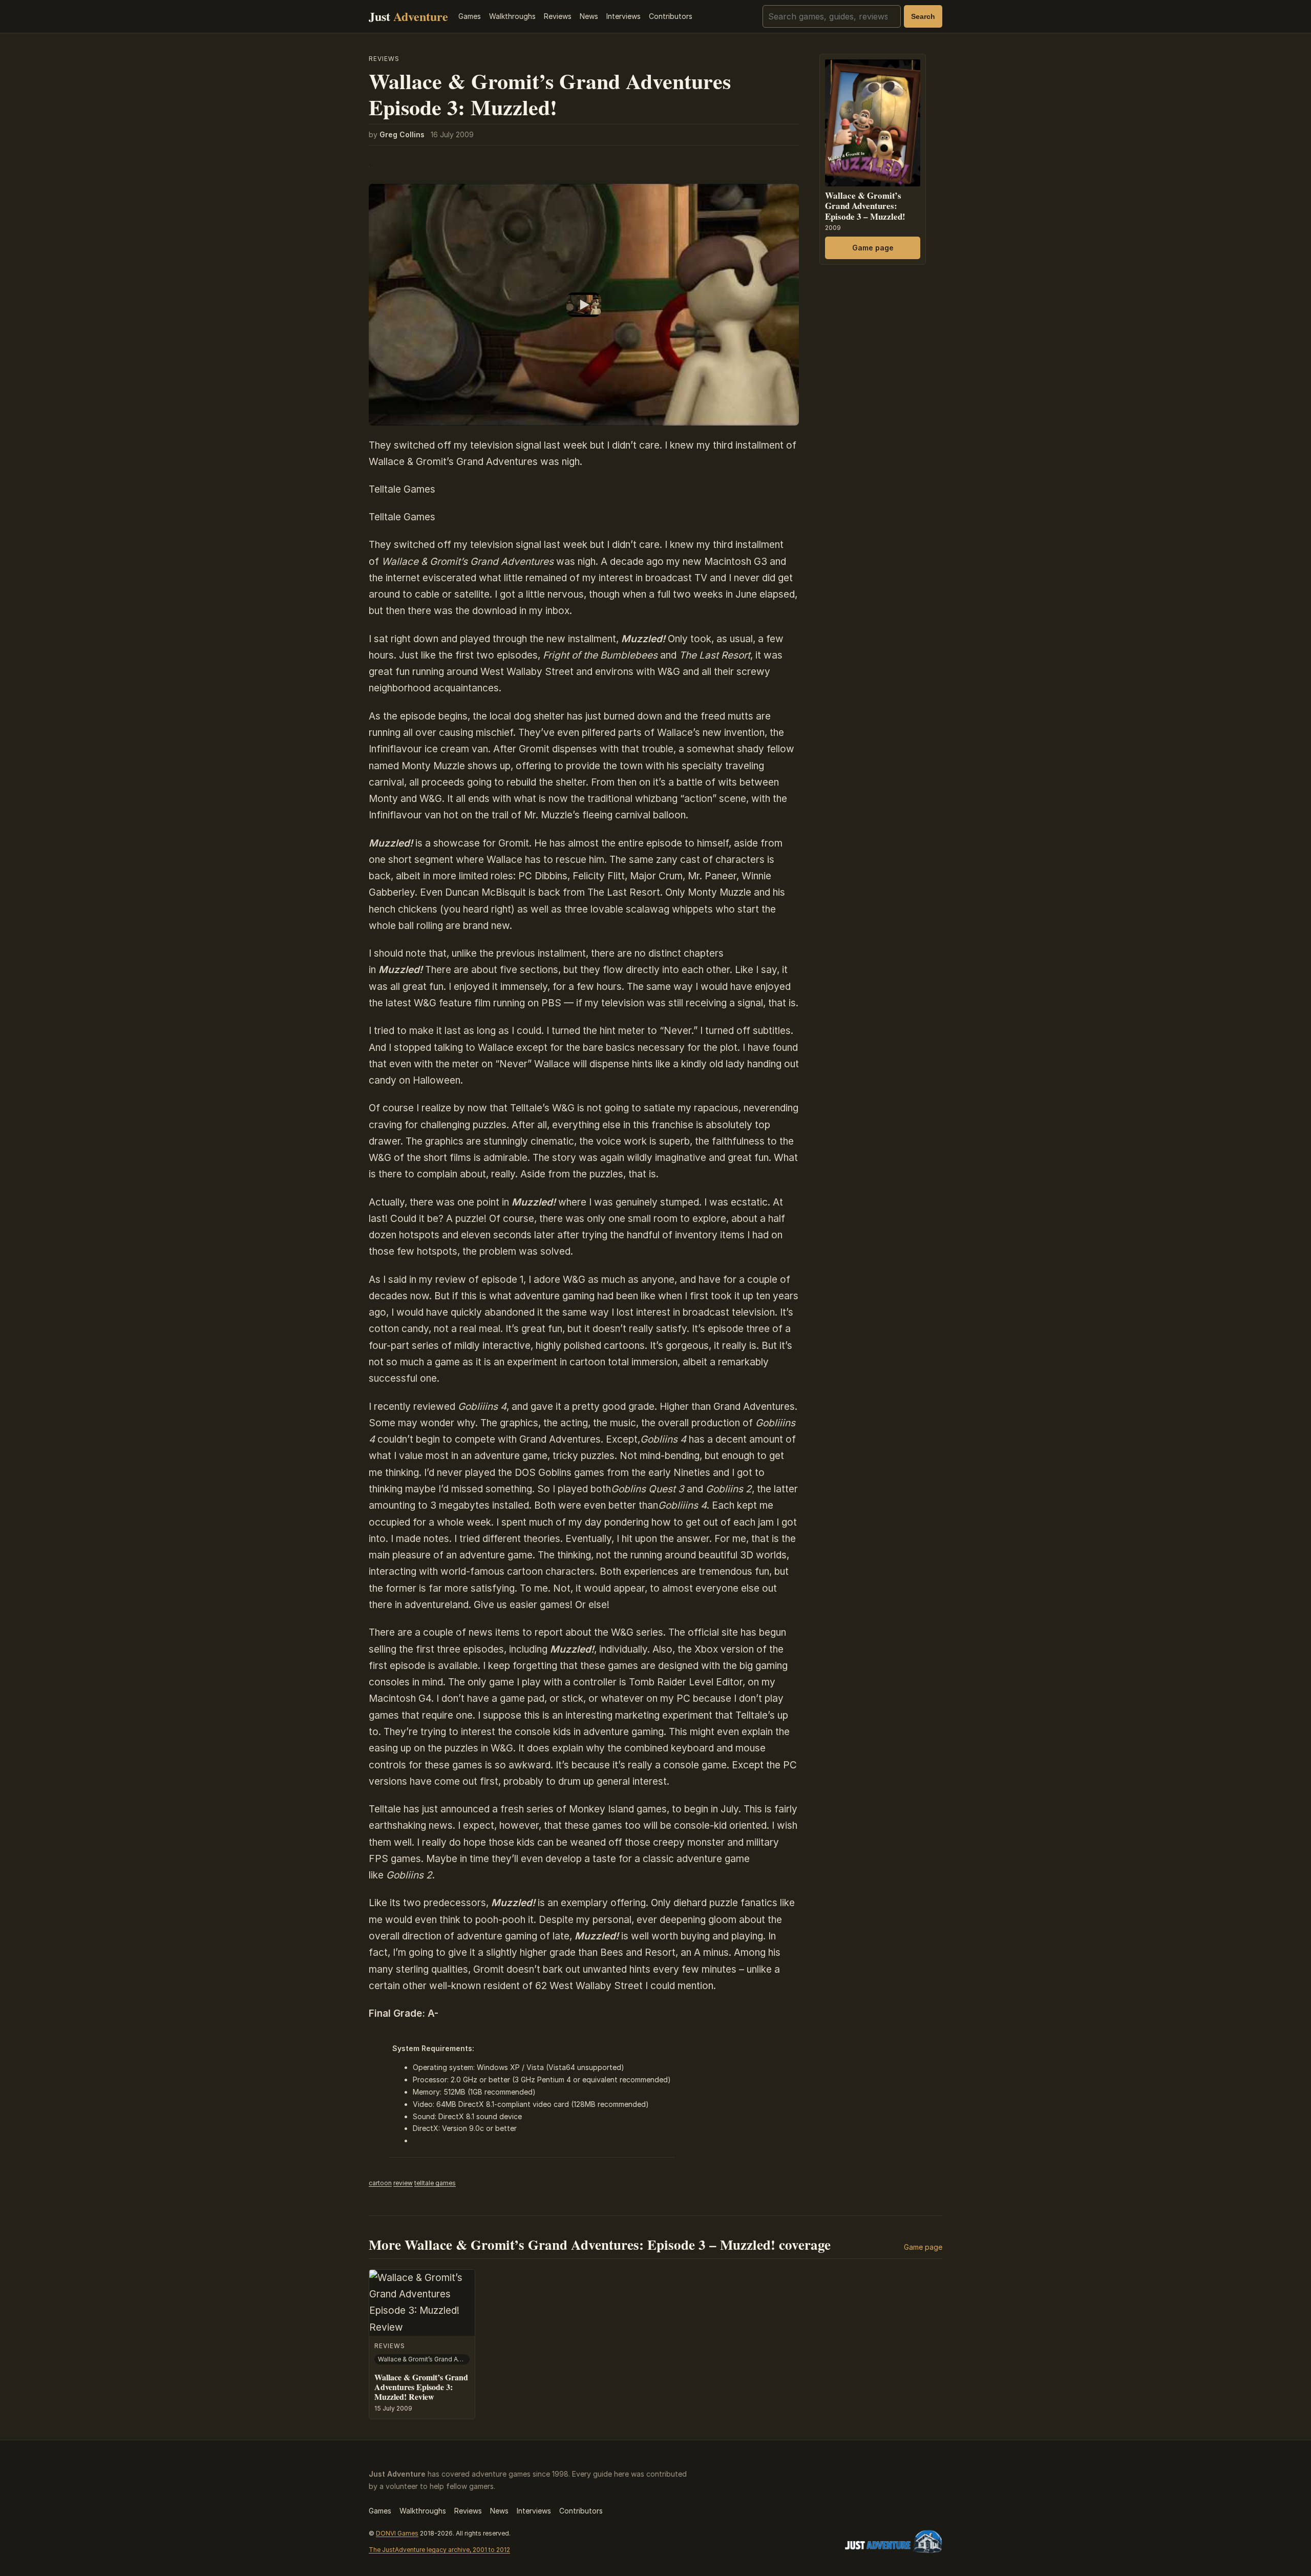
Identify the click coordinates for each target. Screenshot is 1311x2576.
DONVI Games (397, 2533)
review (403, 2183)
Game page (873, 248)
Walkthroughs (512, 16)
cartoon (380, 2183)
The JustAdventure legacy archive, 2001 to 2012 (439, 2550)
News (589, 16)
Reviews (558, 16)
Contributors (671, 16)
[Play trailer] (584, 305)
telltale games (435, 2183)
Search (923, 16)
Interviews (623, 16)
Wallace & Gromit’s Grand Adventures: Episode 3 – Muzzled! (865, 206)
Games (470, 16)
